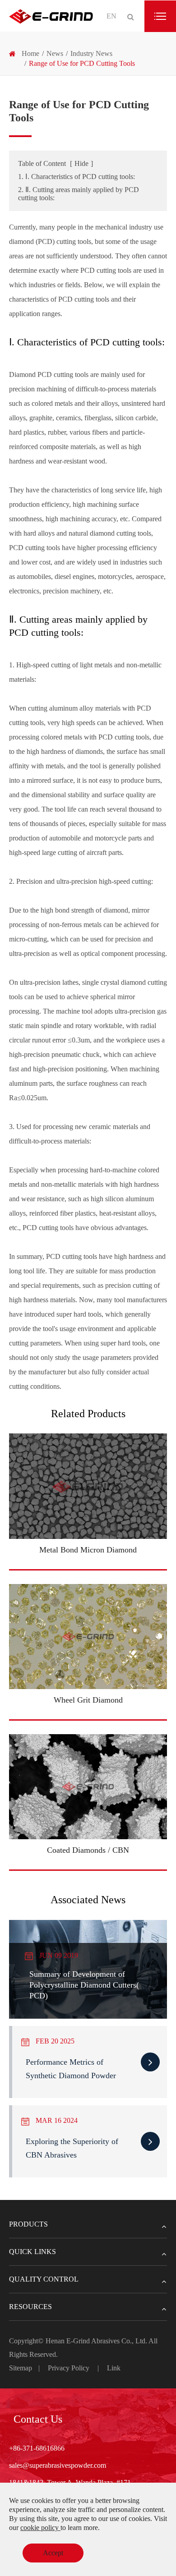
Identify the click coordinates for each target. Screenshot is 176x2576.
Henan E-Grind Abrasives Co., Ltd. (97, 2341)
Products (28, 2224)
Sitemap (21, 2368)
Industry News (91, 53)
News (55, 53)
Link (114, 2368)
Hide (81, 163)
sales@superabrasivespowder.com (58, 2465)
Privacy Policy (69, 2368)
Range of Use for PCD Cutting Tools (82, 63)
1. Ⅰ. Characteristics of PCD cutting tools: (76, 177)
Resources (30, 2307)
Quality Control (44, 2279)
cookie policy (40, 2528)
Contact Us (38, 2419)
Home (30, 53)
